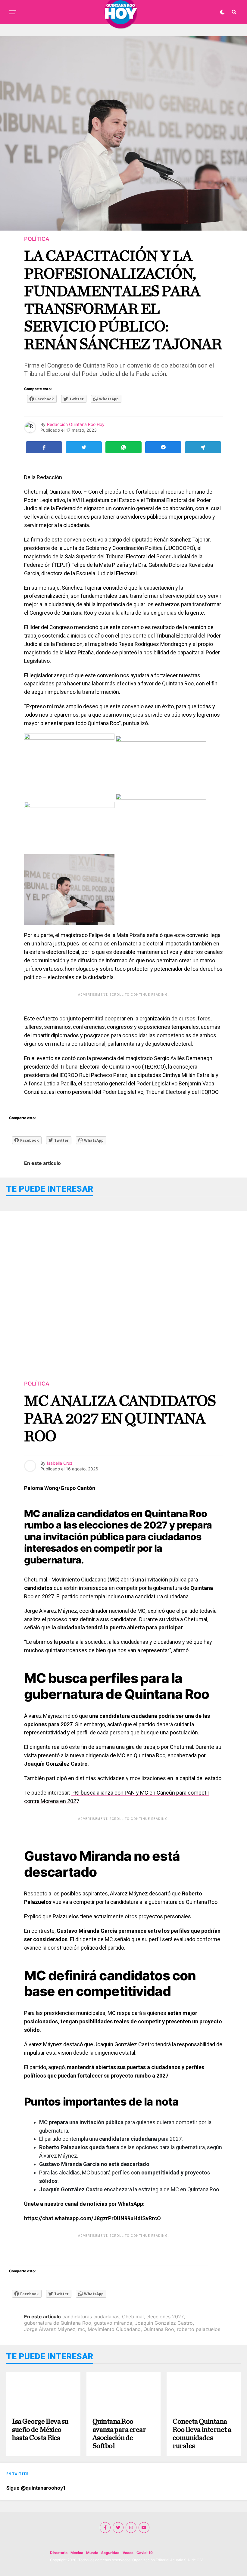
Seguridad (110, 2553)
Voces (128, 2553)
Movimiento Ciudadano (114, 2329)
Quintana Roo (159, 2329)
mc (81, 2329)
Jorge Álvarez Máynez (50, 2329)
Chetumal (133, 2317)
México (77, 2553)
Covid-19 (145, 2553)
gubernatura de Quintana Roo (58, 2323)
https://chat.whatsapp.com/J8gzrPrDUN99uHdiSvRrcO (93, 2218)
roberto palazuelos (199, 2329)
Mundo (92, 2553)
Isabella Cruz (60, 1463)
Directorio (59, 2553)
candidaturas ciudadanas (91, 2317)
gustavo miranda (113, 2323)
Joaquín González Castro (164, 2323)
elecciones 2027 (165, 2317)
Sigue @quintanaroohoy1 (36, 2488)
